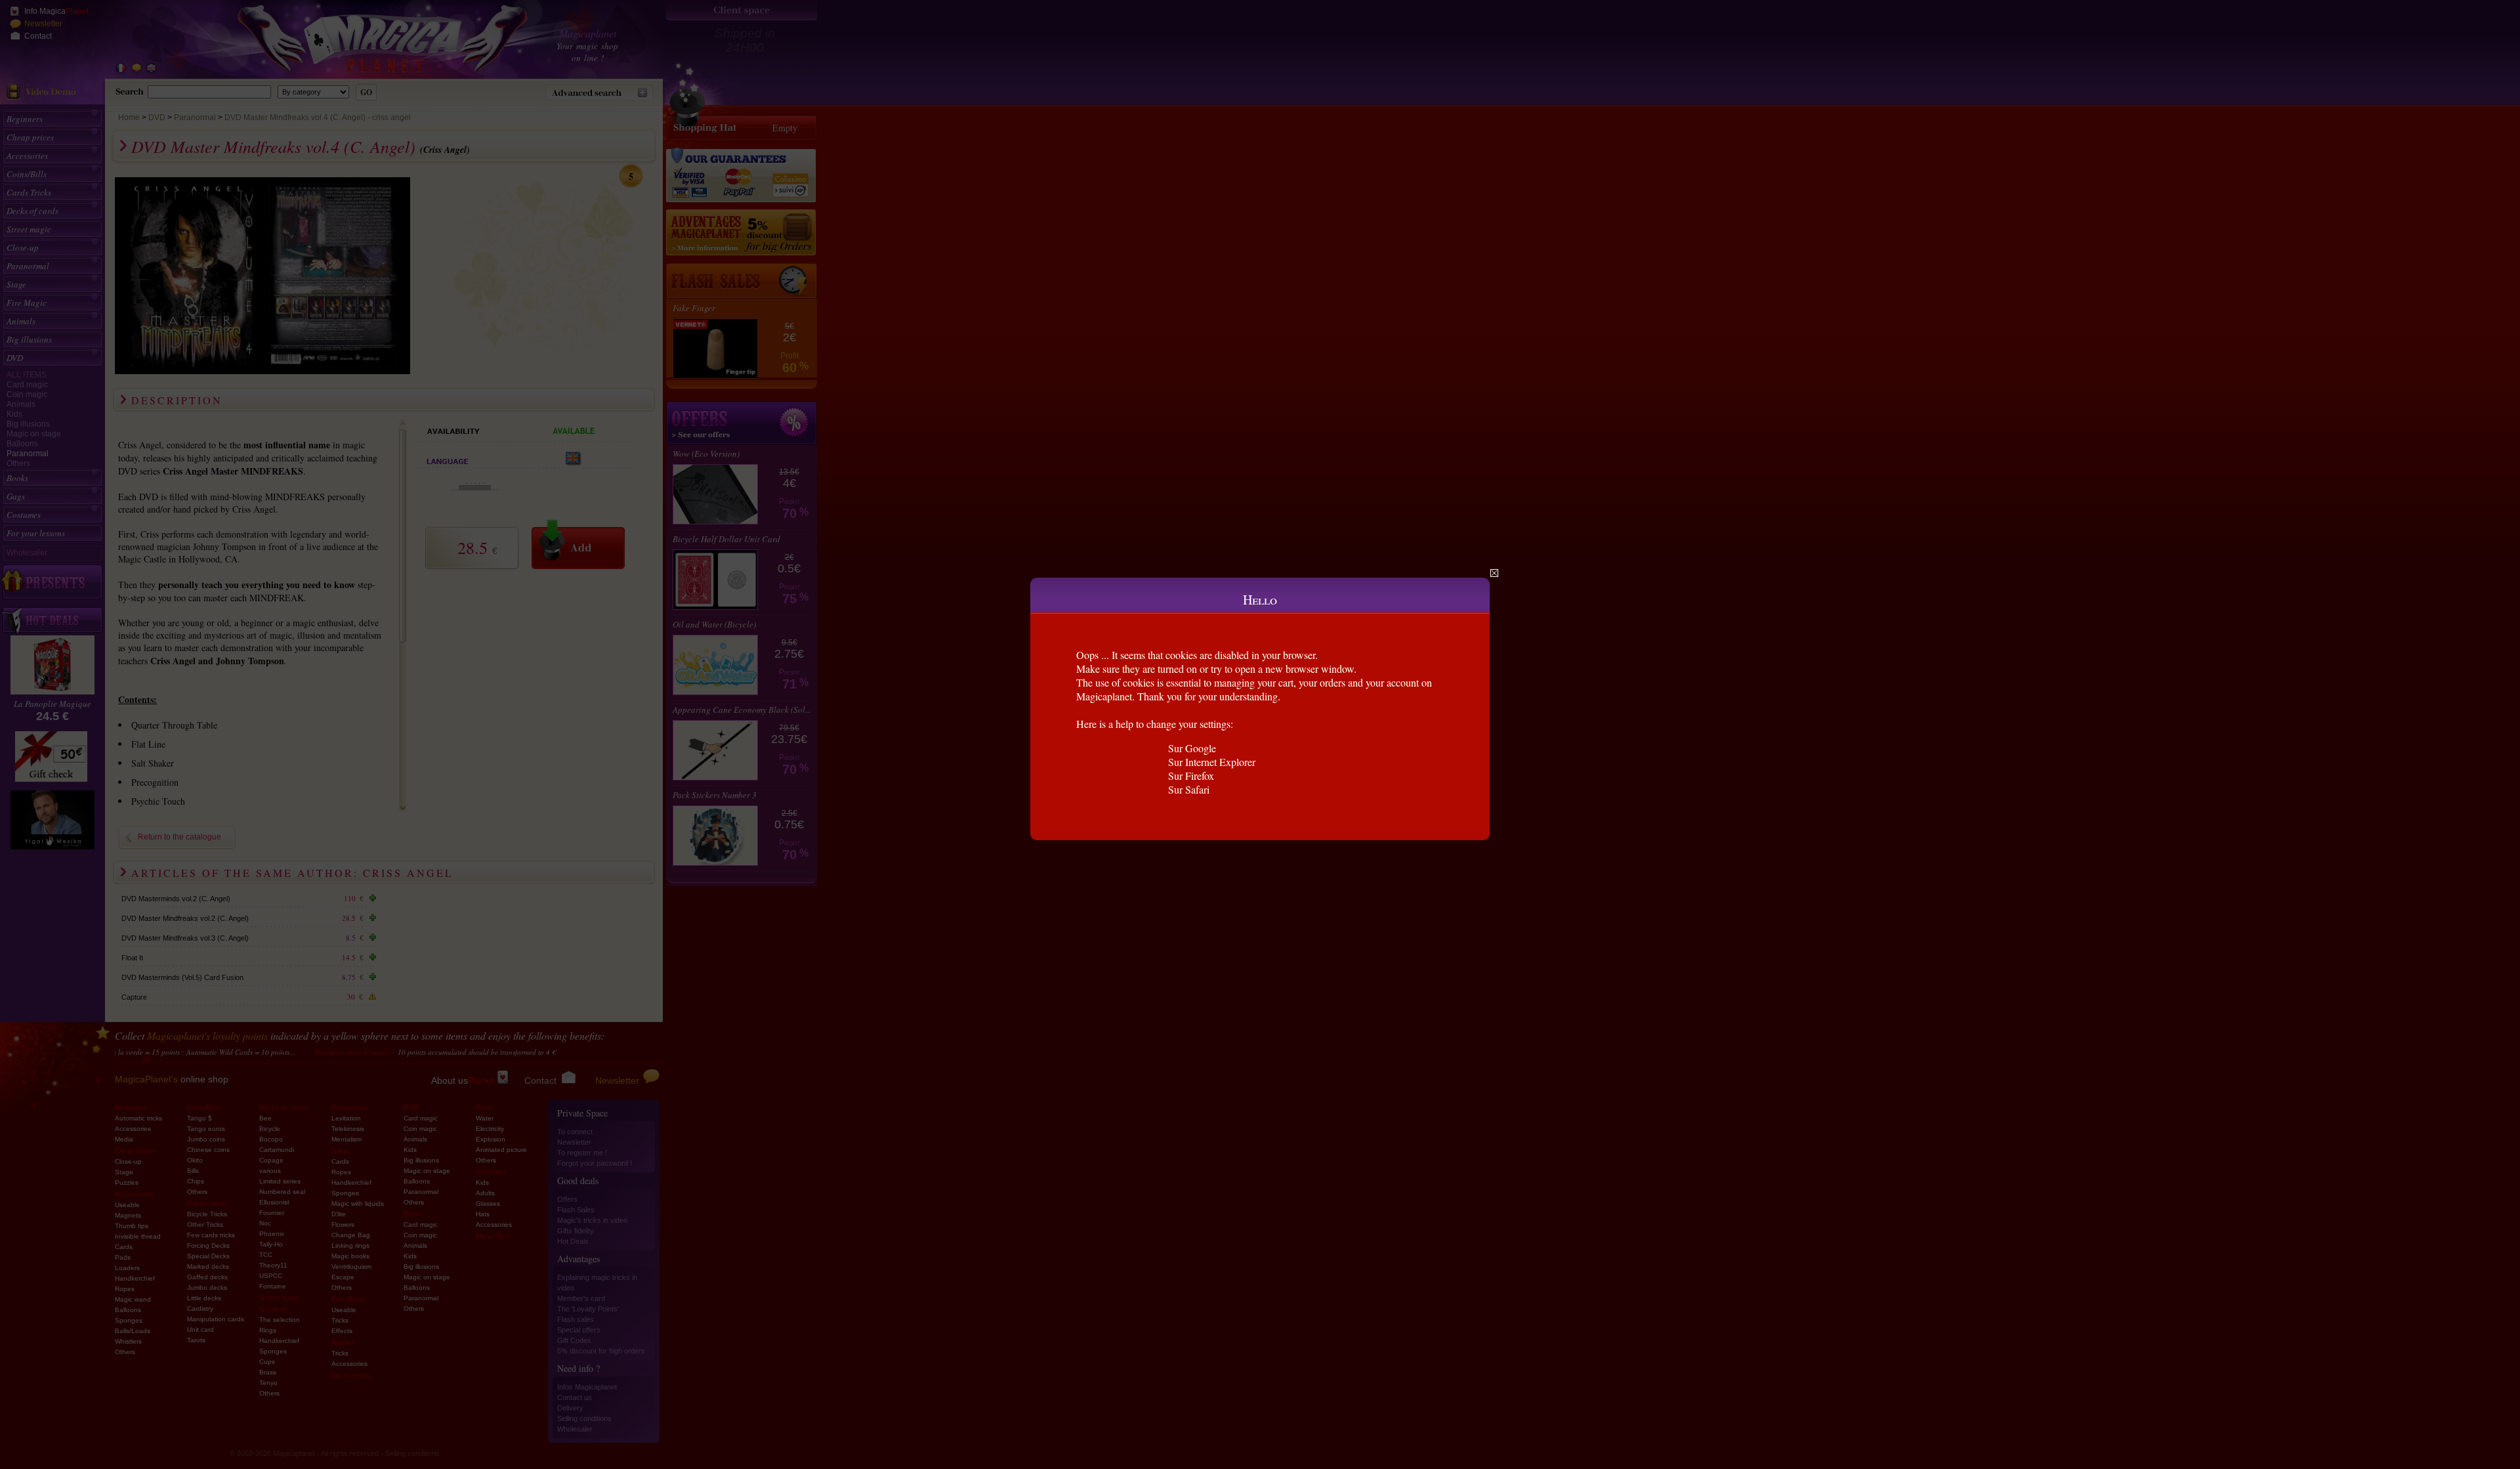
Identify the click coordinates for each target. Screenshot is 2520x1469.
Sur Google (1192, 748)
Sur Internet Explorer (1212, 762)
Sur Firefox (1191, 776)
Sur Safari (1189, 789)
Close (1494, 573)
